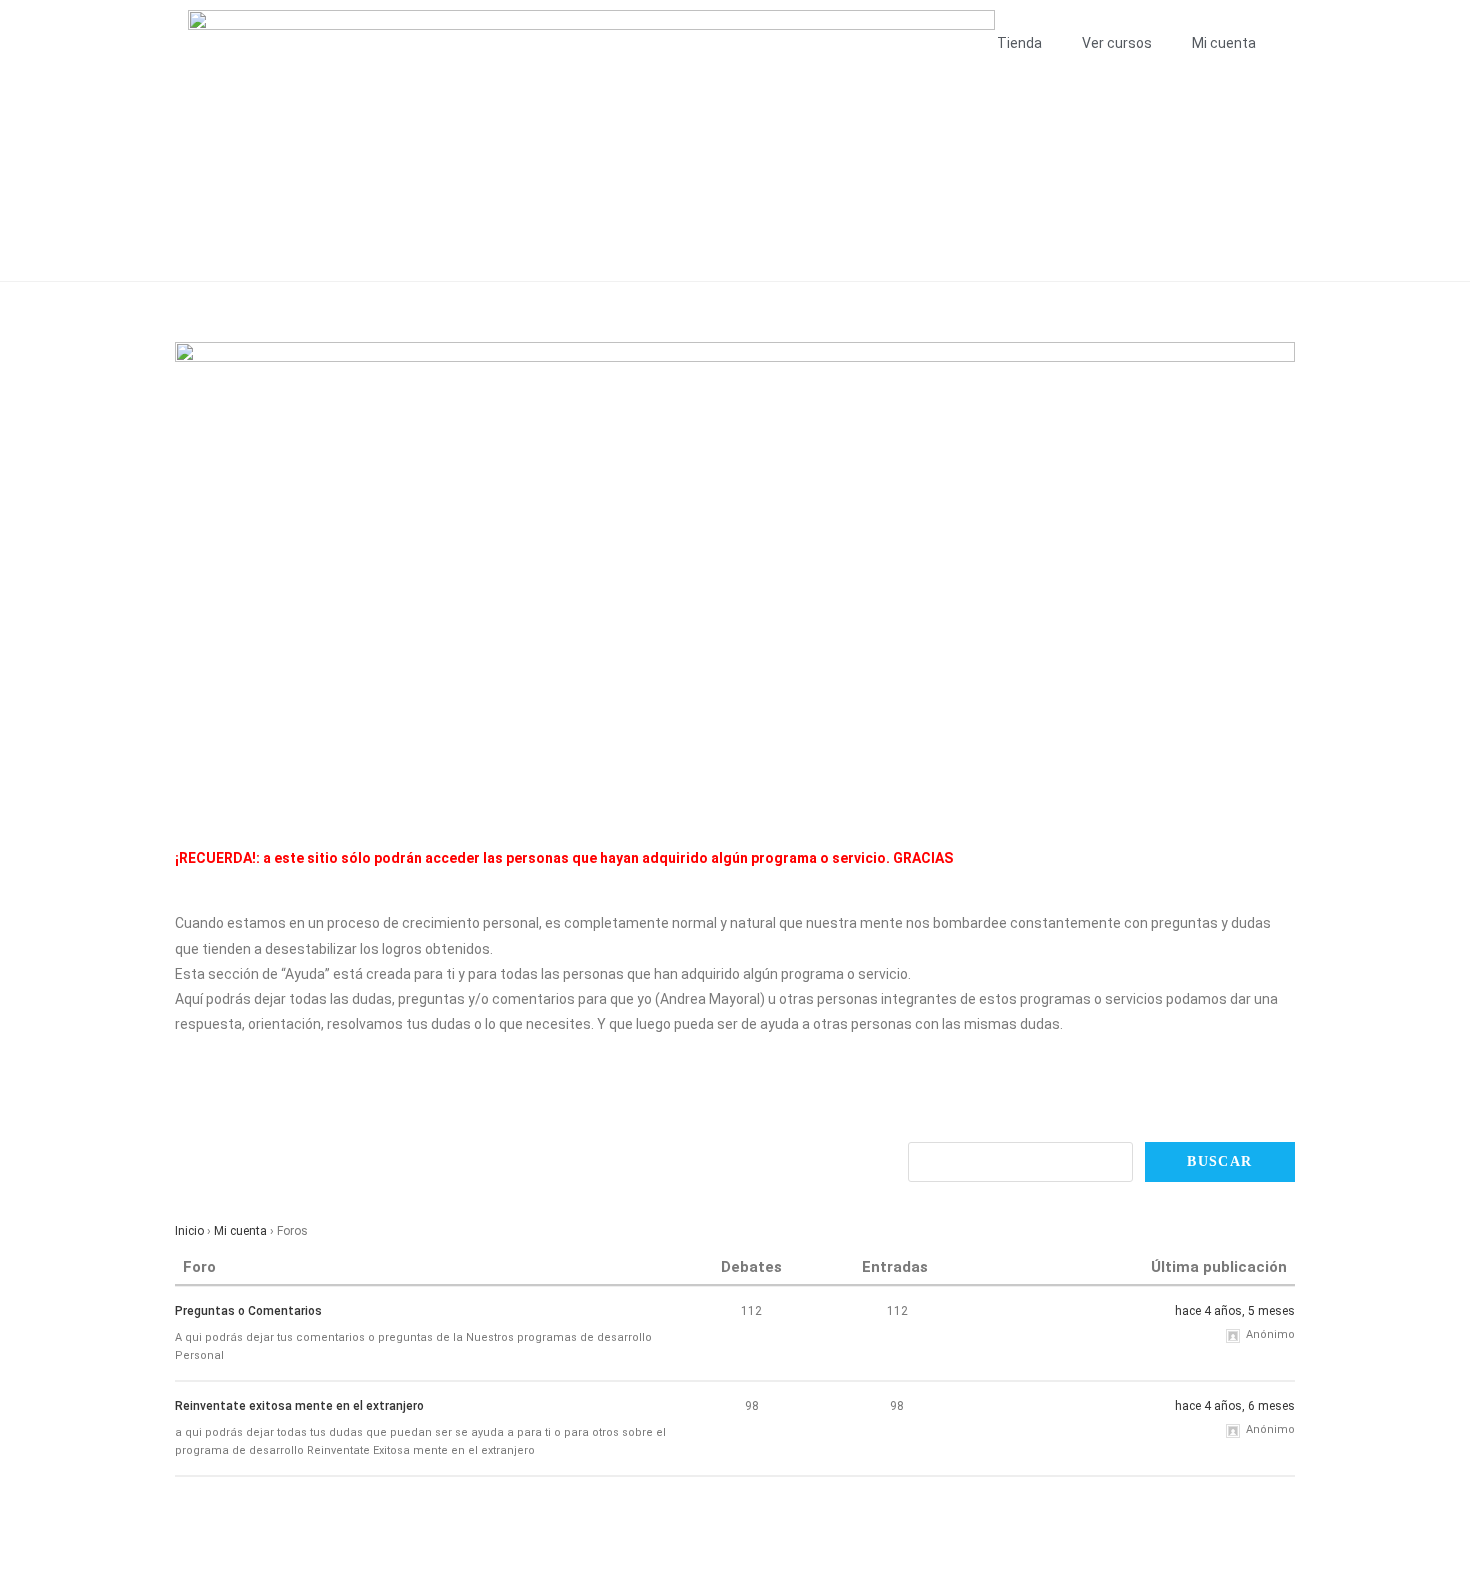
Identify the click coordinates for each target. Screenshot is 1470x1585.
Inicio (189, 1231)
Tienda (1019, 43)
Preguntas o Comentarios (248, 1311)
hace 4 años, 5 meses (1235, 1311)
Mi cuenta (1224, 43)
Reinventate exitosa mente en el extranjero (299, 1406)
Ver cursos (1117, 43)
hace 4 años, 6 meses (1235, 1406)
